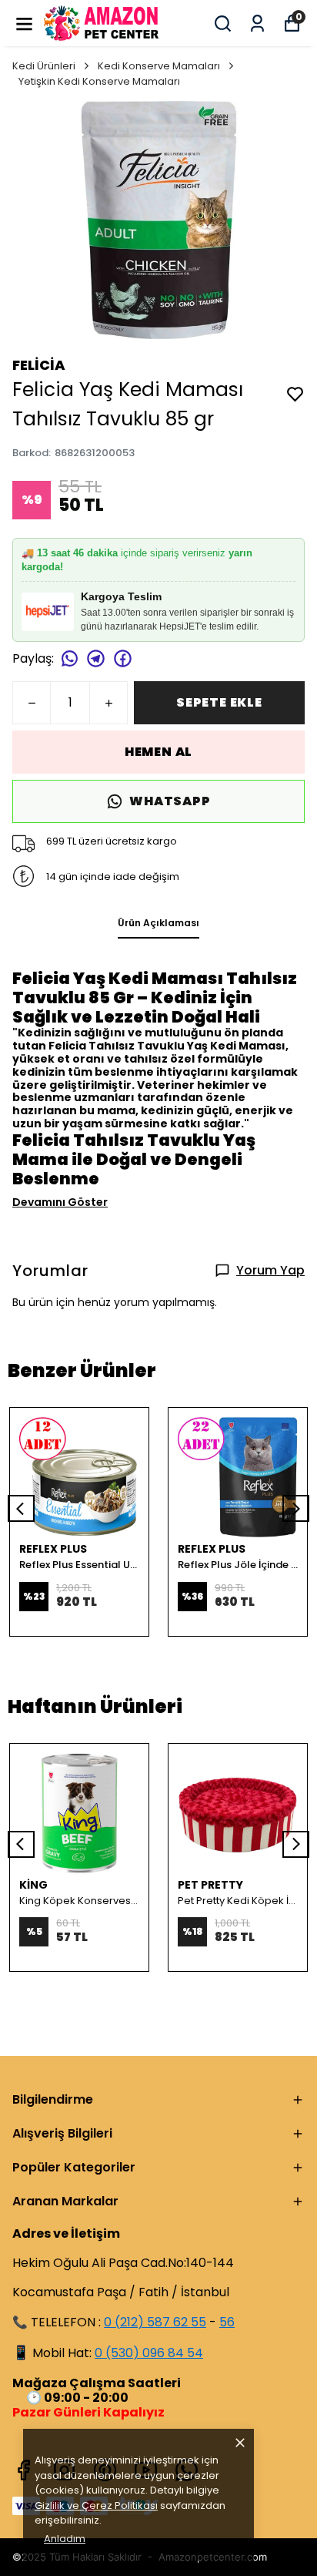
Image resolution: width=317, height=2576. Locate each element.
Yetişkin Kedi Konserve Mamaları (99, 81)
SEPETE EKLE (219, 702)
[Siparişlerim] (257, 24)
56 (227, 2322)
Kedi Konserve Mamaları (159, 66)
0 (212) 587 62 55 (155, 2322)
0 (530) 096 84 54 (149, 2353)
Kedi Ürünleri (44, 66)
